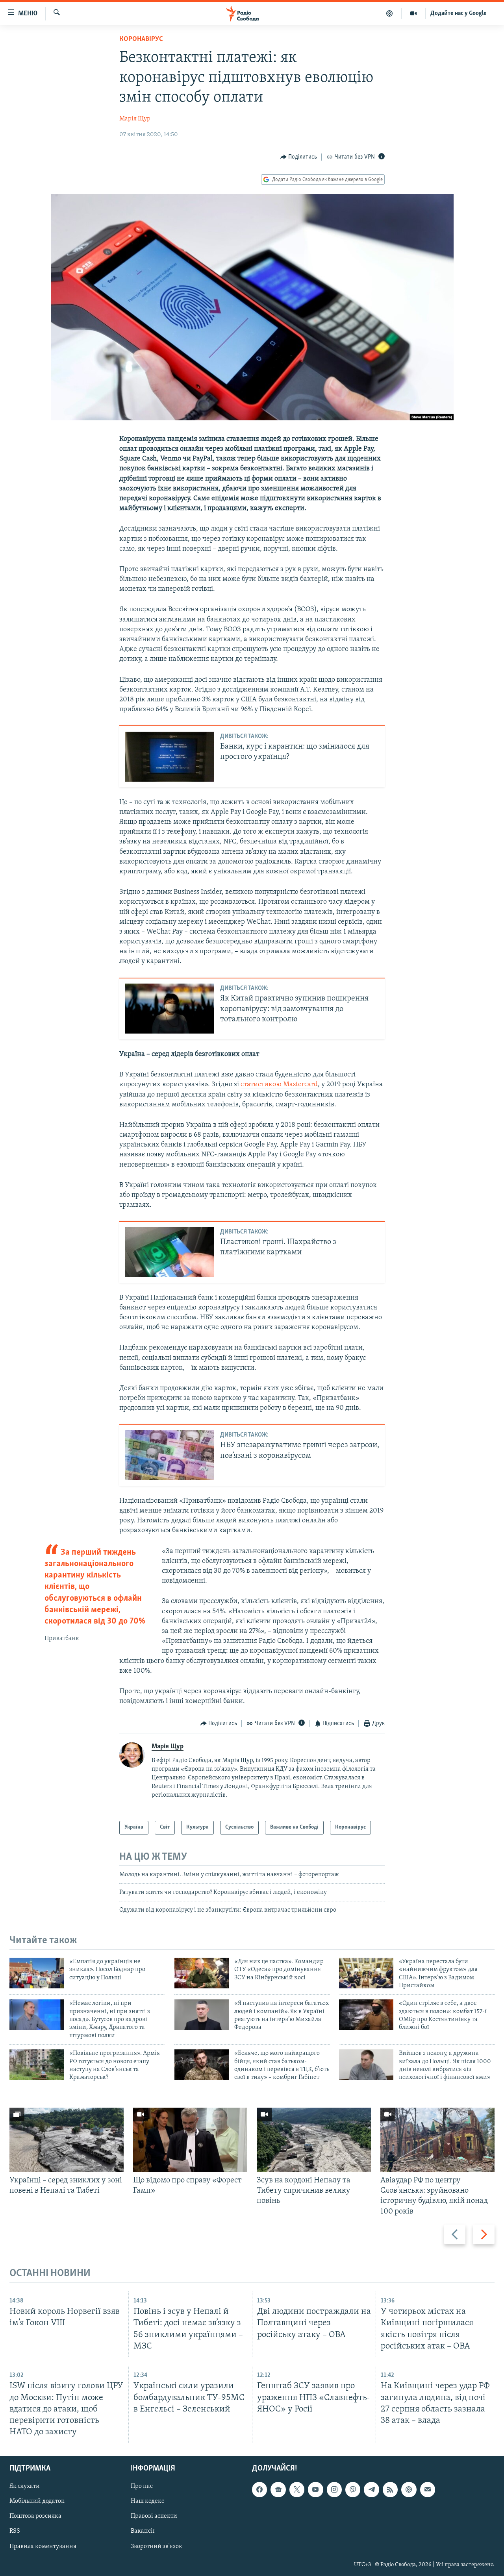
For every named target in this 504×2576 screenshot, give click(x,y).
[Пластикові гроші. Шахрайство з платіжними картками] (169, 1252)
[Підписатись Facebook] (259, 2489)
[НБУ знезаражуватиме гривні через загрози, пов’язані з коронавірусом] (169, 1455)
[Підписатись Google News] (278, 2489)
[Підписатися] (428, 2489)
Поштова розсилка (35, 2516)
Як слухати (25, 2486)
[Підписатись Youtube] (315, 2489)
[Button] (299, 157)
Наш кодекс (147, 2501)
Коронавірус (141, 39)
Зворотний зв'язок (157, 2546)
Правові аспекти (154, 2516)
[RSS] (390, 2489)
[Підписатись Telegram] (371, 2489)
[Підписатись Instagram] (334, 2489)
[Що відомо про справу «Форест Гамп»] (190, 2140)
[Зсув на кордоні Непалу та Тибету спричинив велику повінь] (314, 2140)
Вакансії (143, 2531)
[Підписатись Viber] (353, 2489)
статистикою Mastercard (279, 1085)
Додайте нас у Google (459, 13)
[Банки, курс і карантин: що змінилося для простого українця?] (169, 757)
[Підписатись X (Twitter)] (297, 2489)
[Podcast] (409, 2489)
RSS (15, 2531)
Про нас (142, 2486)
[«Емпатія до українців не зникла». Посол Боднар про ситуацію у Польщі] (37, 1973)
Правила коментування (43, 2546)
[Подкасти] (390, 13)
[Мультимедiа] (414, 13)
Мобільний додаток (37, 2501)
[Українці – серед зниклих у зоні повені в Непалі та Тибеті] (67, 2140)
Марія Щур (135, 119)
